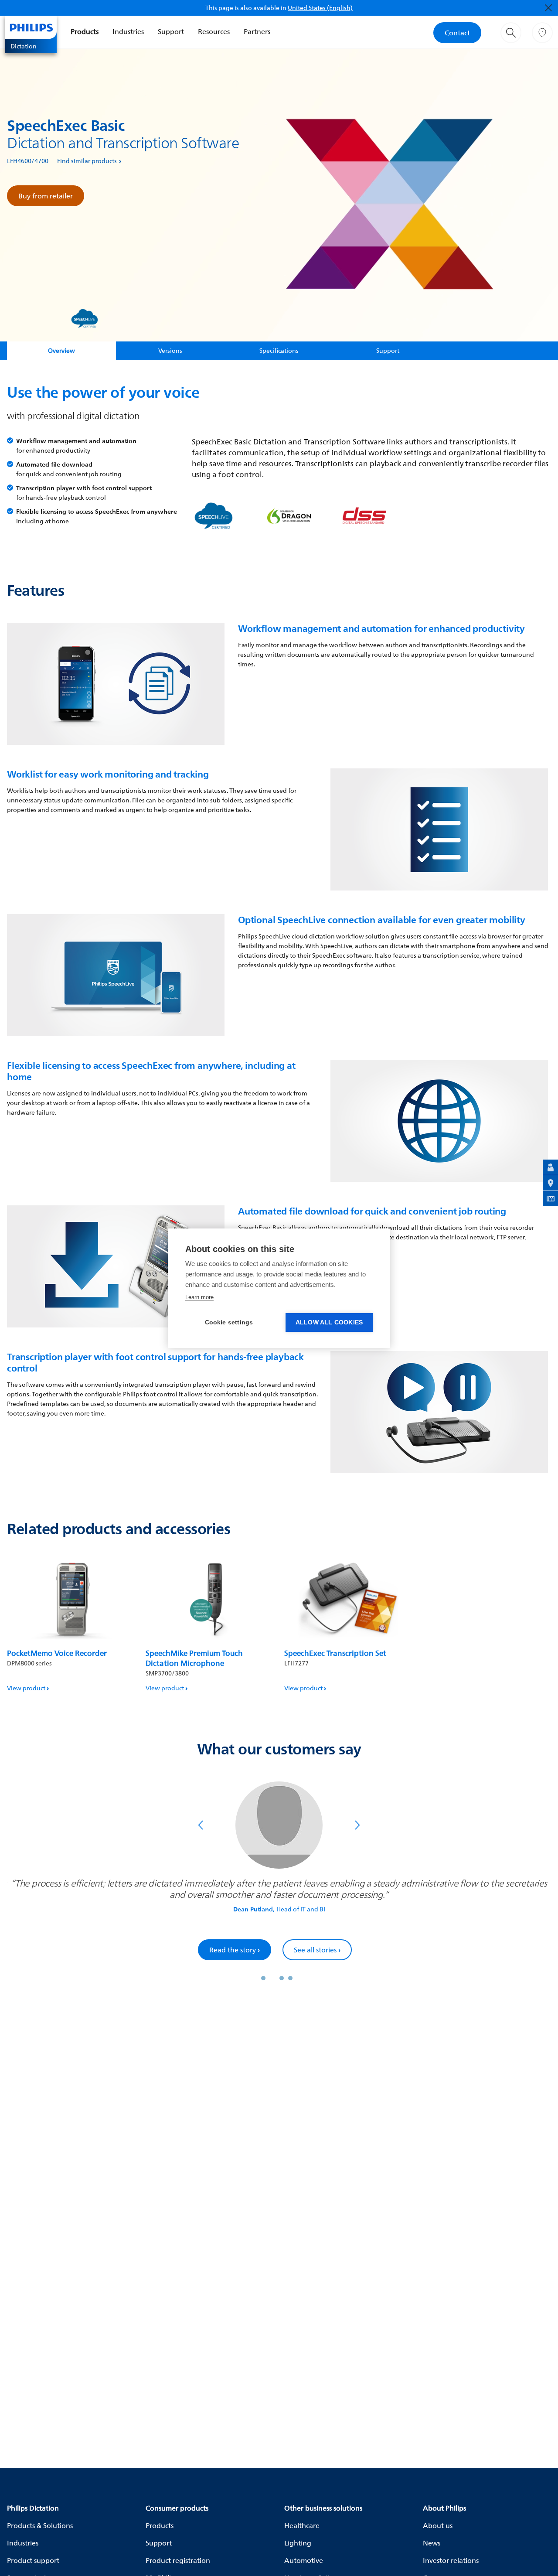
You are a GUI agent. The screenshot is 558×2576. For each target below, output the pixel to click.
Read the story (235, 1950)
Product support (33, 2560)
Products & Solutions (40, 2525)
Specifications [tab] (279, 350)
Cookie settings (229, 1322)
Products (85, 31)
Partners (257, 31)
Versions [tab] (170, 350)
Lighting (298, 2543)
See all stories (317, 1950)
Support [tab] (388, 350)
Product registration (178, 2560)
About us (438, 2525)
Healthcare (302, 2525)
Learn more (199, 1297)
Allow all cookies (329, 1322)
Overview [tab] (61, 350)
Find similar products (87, 161)
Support (171, 31)
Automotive (304, 2560)
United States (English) (320, 8)
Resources (214, 31)
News (432, 2543)
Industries (128, 31)
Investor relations (451, 2560)
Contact (457, 33)
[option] (71, 1623)
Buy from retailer (46, 196)
